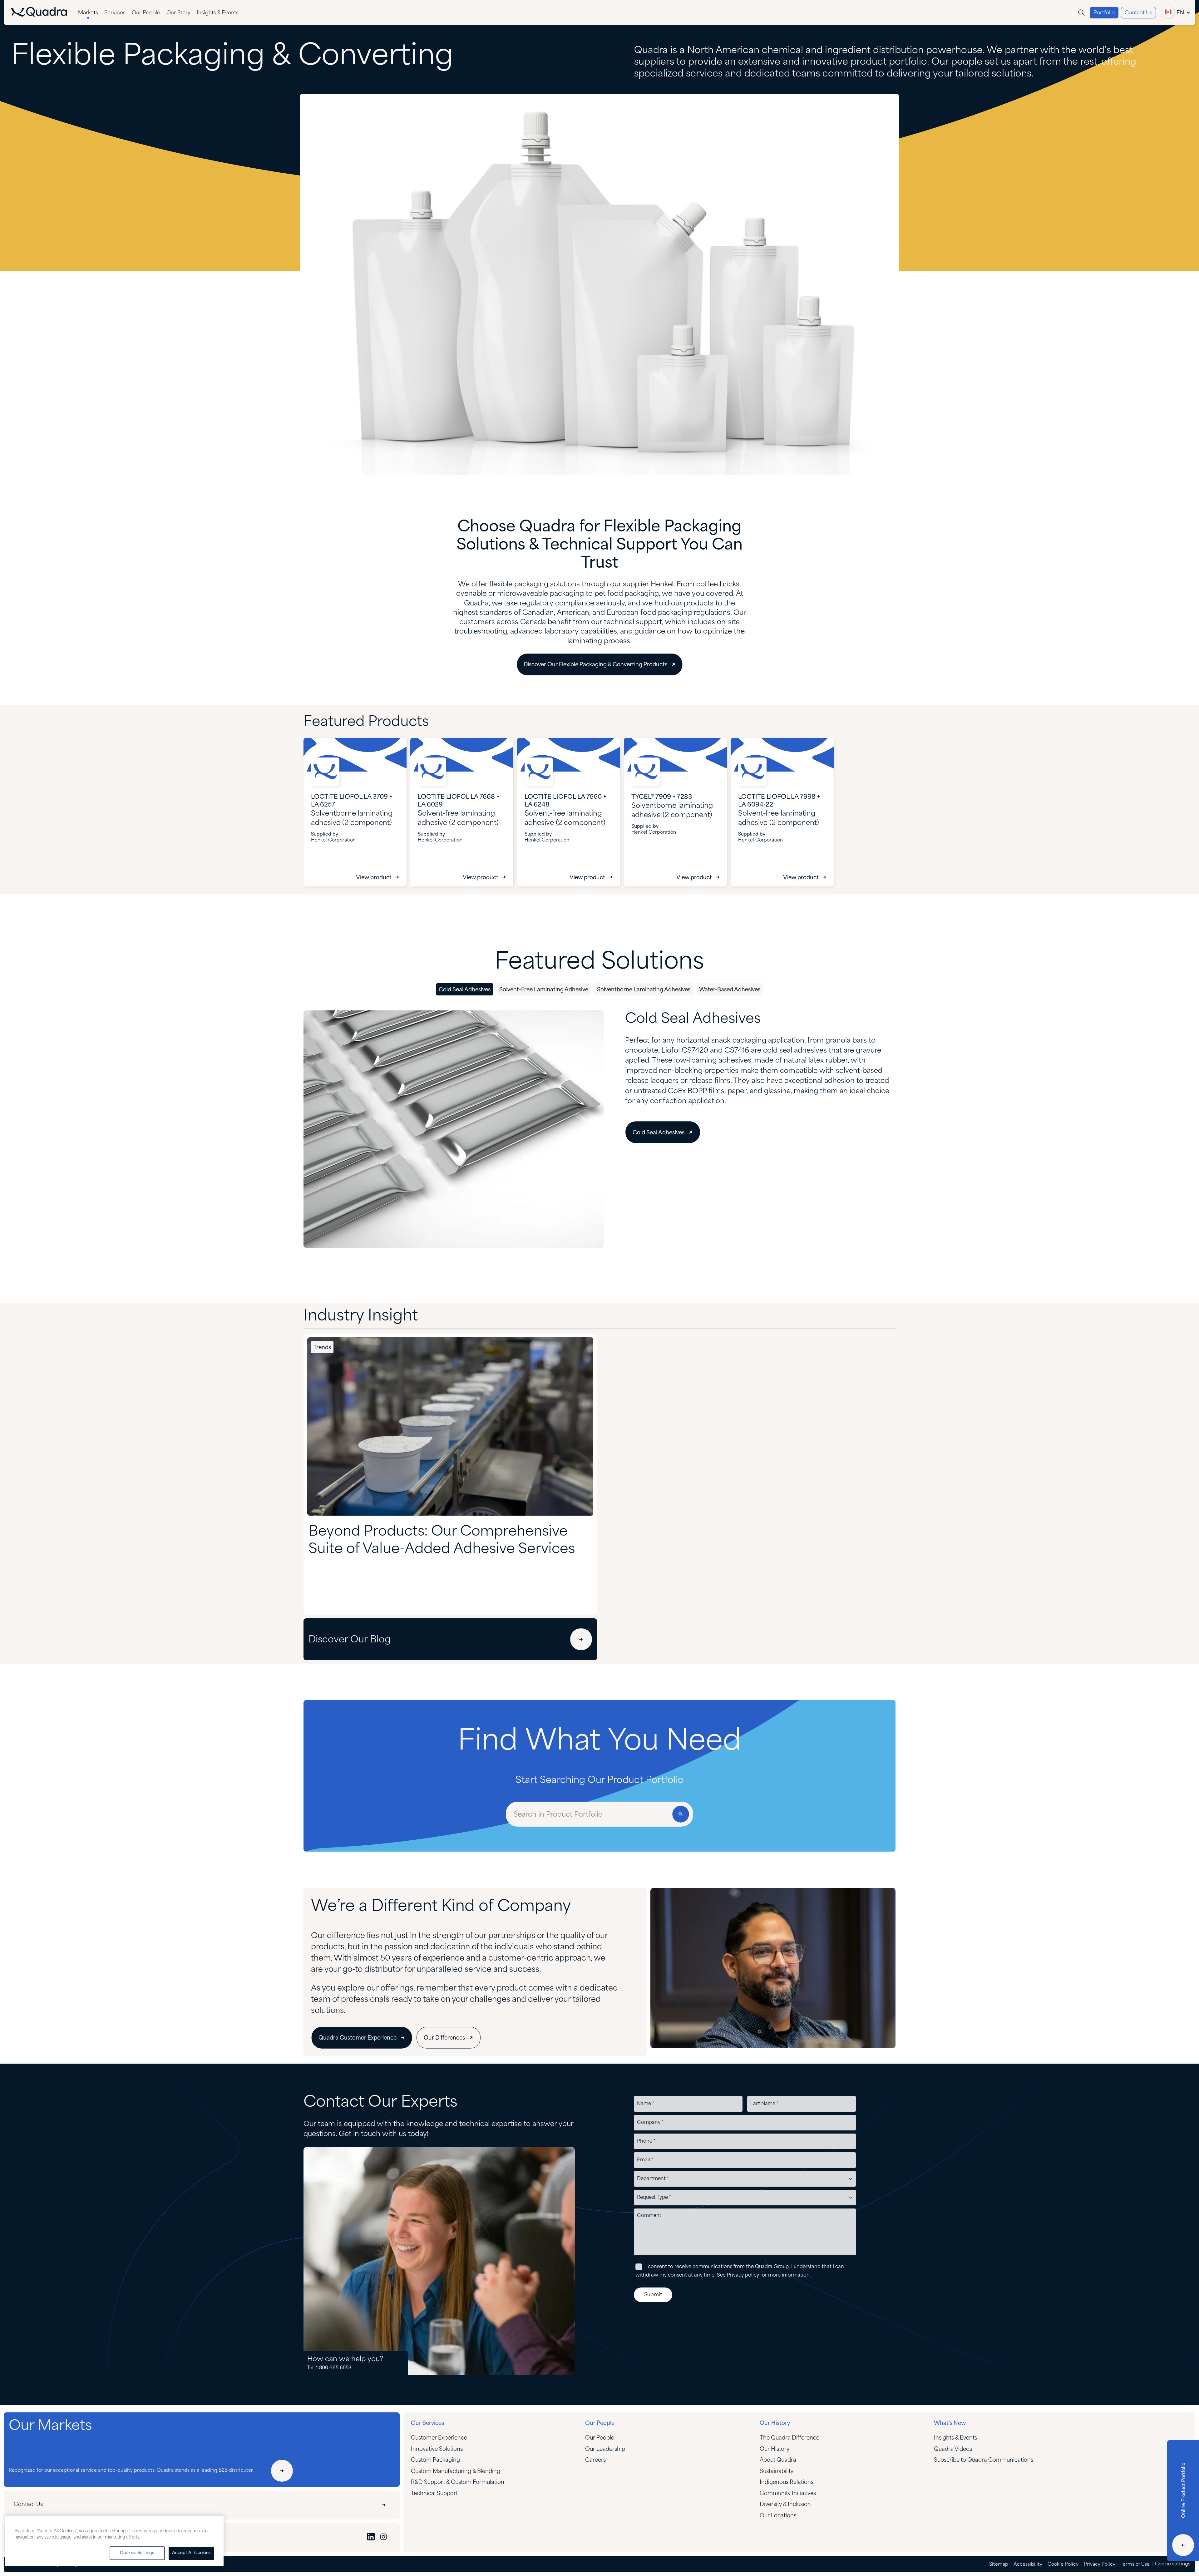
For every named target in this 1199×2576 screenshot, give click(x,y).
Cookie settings (1173, 2564)
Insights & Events (218, 13)
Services (115, 13)
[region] (114, 2541)
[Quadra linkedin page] (371, 2538)
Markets (88, 13)
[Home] (39, 15)
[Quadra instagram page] (383, 2538)
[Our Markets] (282, 2471)
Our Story (178, 13)
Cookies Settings (137, 2553)
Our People (146, 13)
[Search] (1081, 13)
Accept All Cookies (191, 2553)
